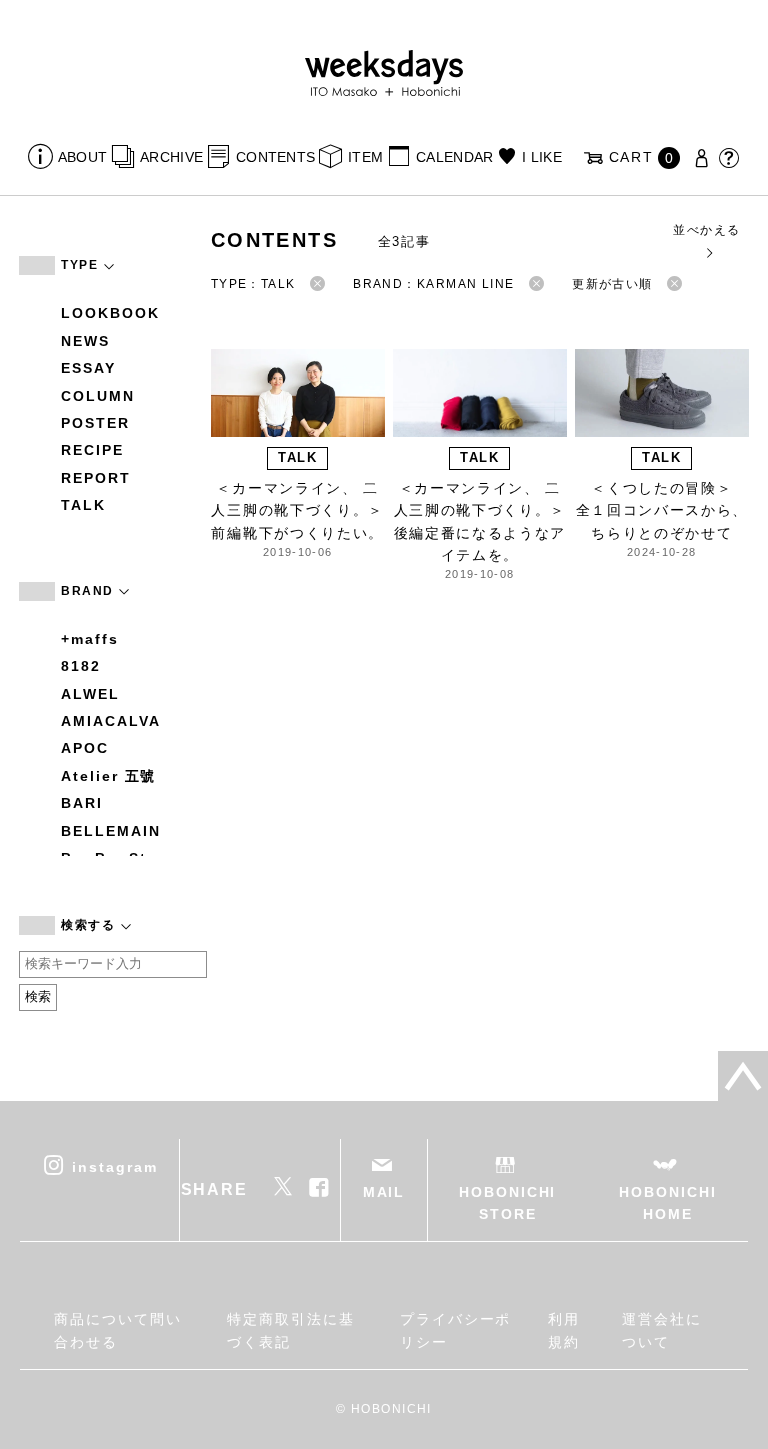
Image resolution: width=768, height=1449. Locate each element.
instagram (114, 1166)
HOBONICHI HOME (667, 1203)
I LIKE (542, 157)
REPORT (96, 478)
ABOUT (82, 157)
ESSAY (88, 368)
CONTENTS (275, 157)
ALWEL (90, 694)
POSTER (95, 423)
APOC (85, 748)
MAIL (384, 1192)
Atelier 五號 (108, 776)
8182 (81, 666)
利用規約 (564, 1330)
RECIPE (92, 450)
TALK (83, 505)
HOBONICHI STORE (507, 1203)
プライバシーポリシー (455, 1330)
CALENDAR (454, 157)
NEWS (85, 341)
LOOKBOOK (110, 313)
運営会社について (662, 1330)
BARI (82, 803)
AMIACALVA (110, 721)
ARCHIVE (171, 157)
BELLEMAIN (110, 831)
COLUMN (98, 396)
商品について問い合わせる (117, 1330)
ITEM (365, 157)
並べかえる (706, 230)
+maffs (90, 639)
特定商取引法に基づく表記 (290, 1330)
